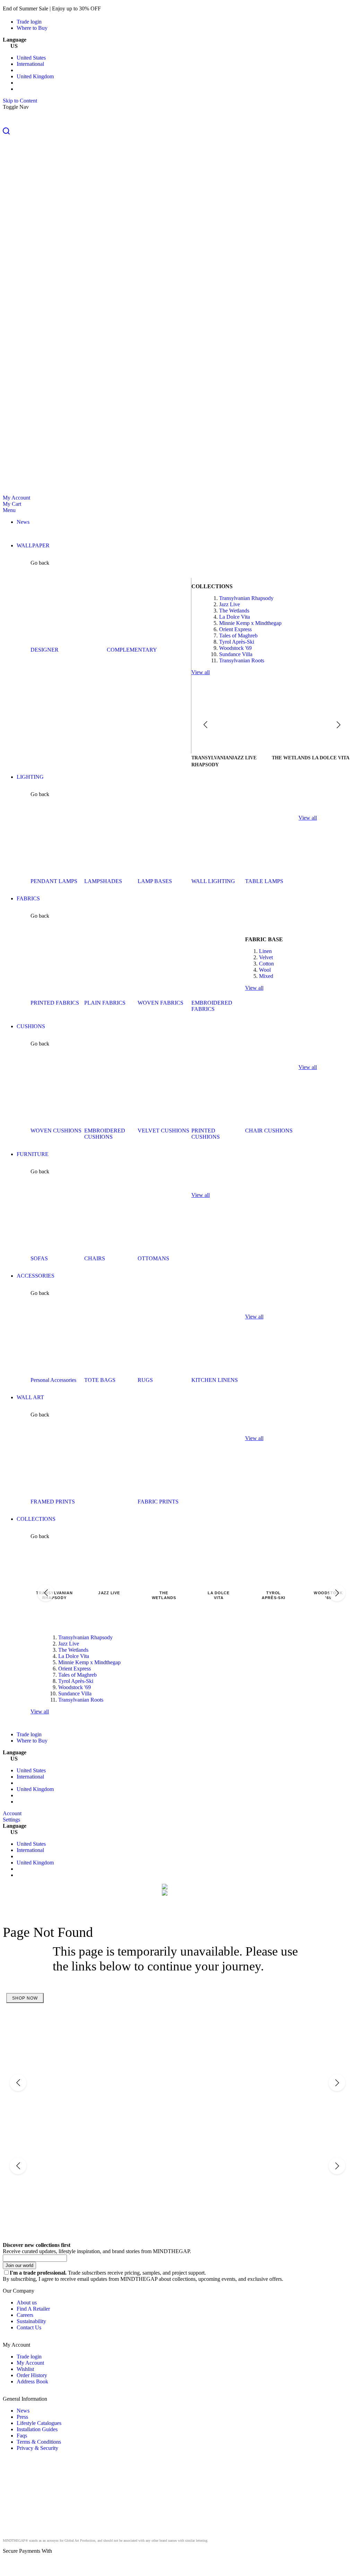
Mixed (266, 976)
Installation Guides (37, 2429)
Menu (9, 510)
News (23, 2411)
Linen (265, 951)
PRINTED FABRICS (55, 1003)
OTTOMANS (153, 1258)
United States (31, 58)
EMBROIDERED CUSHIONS (105, 1134)
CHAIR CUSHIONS (269, 1131)
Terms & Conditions (39, 2442)
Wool (265, 970)
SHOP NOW (25, 1998)
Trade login (29, 22)
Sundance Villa (236, 654)
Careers (25, 2315)
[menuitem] (23, 522)
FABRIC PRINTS (158, 1502)
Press (22, 2417)
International (30, 64)
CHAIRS (95, 1258)
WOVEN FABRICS (161, 1003)
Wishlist (25, 2369)
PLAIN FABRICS (105, 1003)
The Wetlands (234, 611)
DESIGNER (45, 650)
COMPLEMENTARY (132, 650)
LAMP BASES (155, 881)
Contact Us (29, 2327)
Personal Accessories (53, 1380)
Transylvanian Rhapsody (246, 598)
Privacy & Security (37, 2448)
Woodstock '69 (235, 648)
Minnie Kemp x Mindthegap (250, 623)
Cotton (266, 964)
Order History (32, 2375)
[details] (112, 8)
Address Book (32, 2381)
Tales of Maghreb (238, 636)
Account (12, 1813)
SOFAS (39, 1258)
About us (27, 2302)
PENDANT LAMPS (54, 881)
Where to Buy (32, 28)
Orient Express (235, 629)
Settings (11, 1820)
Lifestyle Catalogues (39, 2423)
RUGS (145, 1380)
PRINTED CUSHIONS (206, 1134)
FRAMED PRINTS (53, 1502)
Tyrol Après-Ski (237, 642)
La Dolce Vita (235, 617)
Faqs (22, 2436)
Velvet (266, 957)
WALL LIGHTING (213, 881)
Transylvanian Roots (242, 660)
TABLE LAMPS (264, 881)
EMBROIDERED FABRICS (212, 1006)
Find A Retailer (33, 2309)
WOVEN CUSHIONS (56, 1131)
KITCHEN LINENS (215, 1380)
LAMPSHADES (103, 881)
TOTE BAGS (100, 1380)
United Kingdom (35, 76)
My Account (16, 498)
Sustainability (31, 2321)
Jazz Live (230, 604)
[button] (177, 132)
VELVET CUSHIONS (163, 1131)
